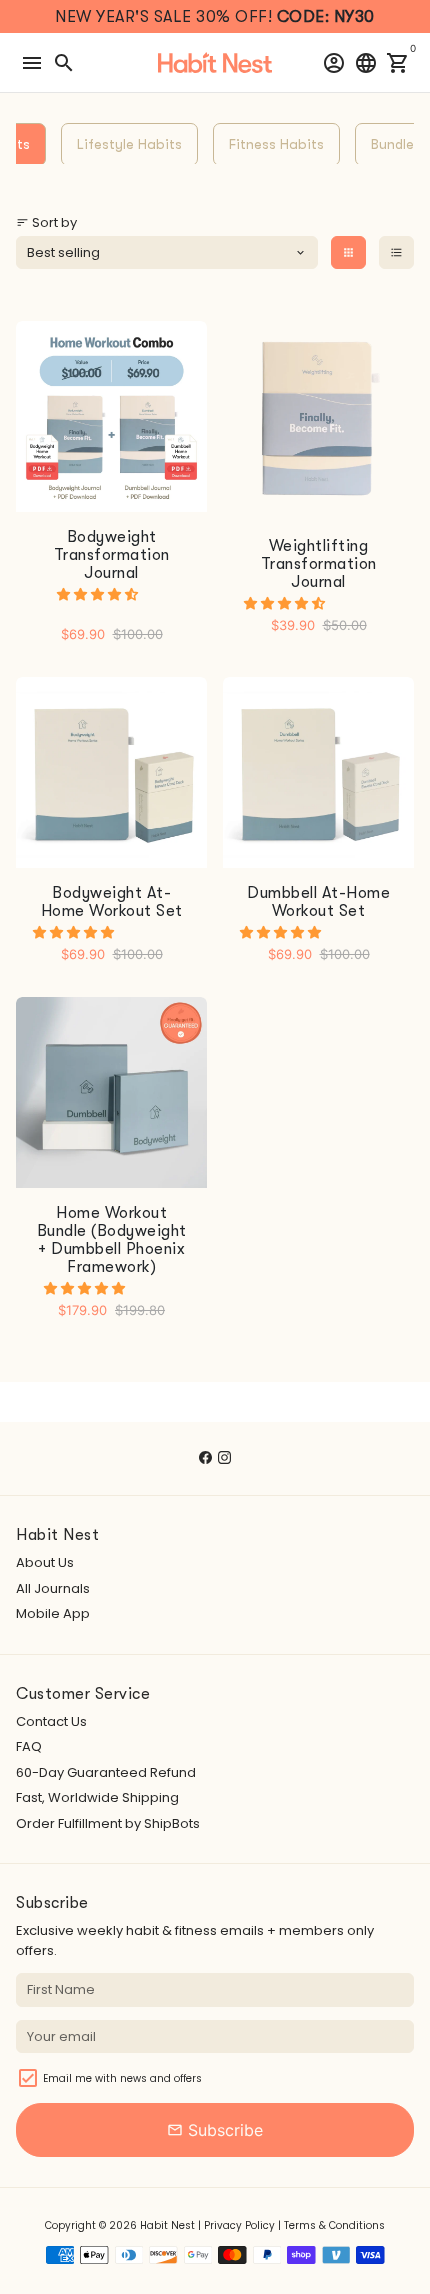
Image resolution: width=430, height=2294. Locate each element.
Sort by (46, 222)
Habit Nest (167, 2225)
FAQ (29, 1746)
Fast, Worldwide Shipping (97, 1797)
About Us (45, 1562)
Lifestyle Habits (129, 144)
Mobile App (53, 1613)
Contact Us (51, 1721)
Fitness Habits (276, 144)
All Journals (53, 1588)
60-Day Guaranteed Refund (106, 1772)
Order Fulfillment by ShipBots (108, 1823)
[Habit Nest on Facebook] (205, 1457)
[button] (99, 594)
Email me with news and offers (122, 2078)
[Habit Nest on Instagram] (224, 1457)
